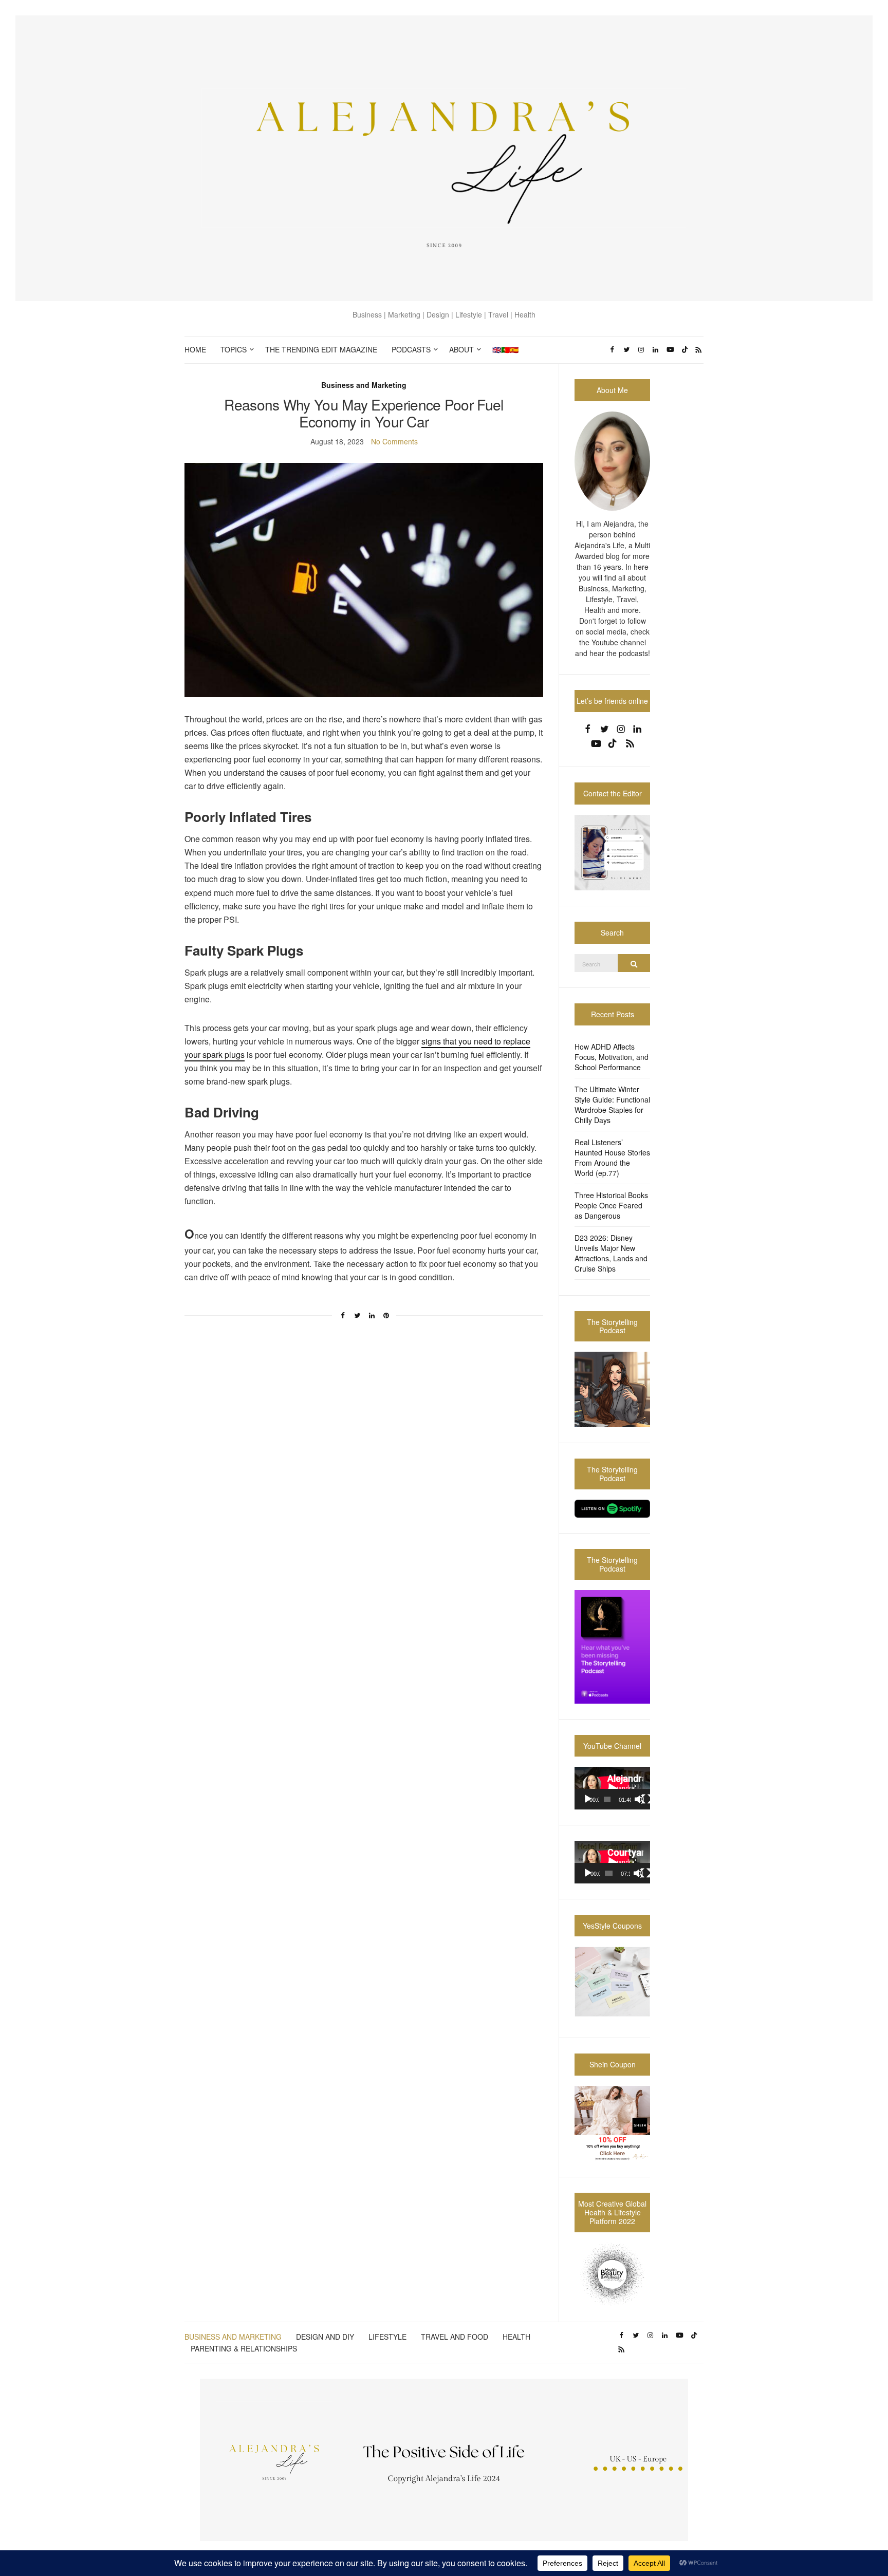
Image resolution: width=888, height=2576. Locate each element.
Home (195, 349)
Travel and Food (455, 2337)
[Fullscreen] (646, 1799)
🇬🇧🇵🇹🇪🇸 (505, 349)
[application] (612, 1788)
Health (516, 2337)
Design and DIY (325, 2337)
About (461, 349)
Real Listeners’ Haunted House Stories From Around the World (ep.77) (612, 1158)
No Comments (394, 441)
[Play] (588, 1799)
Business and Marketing (364, 385)
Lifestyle (387, 2337)
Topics (234, 349)
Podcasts (411, 349)
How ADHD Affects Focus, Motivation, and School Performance (612, 1057)
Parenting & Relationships (244, 2348)
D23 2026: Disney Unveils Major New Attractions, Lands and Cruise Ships (611, 1253)
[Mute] (639, 1799)
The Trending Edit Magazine (321, 349)
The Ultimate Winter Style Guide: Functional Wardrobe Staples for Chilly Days (612, 1105)
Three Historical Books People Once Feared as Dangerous (611, 1205)
